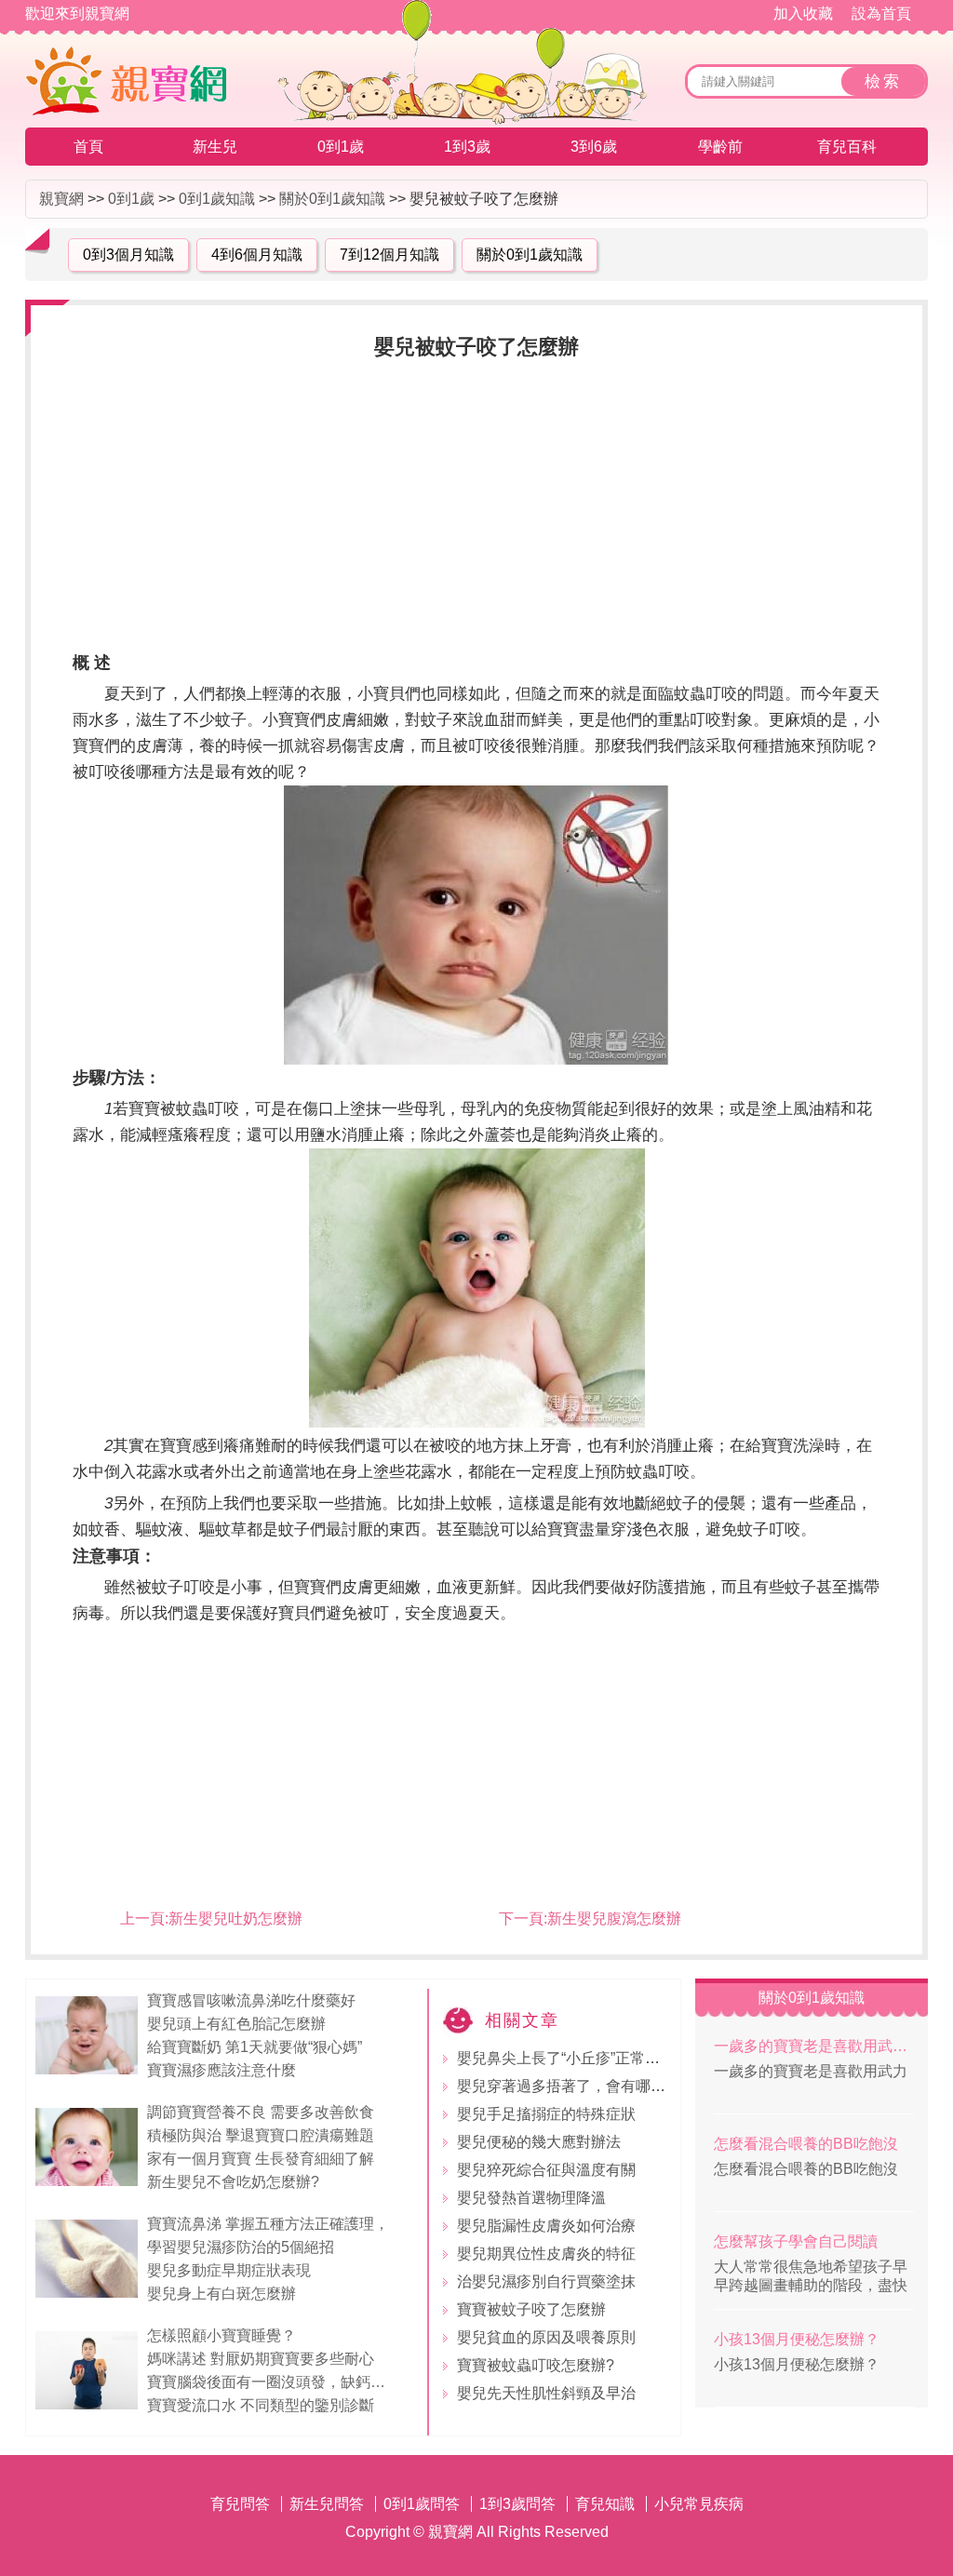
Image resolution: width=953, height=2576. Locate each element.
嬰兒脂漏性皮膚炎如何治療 (546, 2226)
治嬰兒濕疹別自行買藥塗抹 (546, 2281)
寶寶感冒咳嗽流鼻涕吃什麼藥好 (251, 2000)
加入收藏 (803, 13)
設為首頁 (881, 13)
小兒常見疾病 (699, 2504)
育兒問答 (240, 2504)
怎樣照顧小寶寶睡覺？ (221, 2335)
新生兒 (215, 147)
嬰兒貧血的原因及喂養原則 (546, 2337)
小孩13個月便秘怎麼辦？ (797, 2339)
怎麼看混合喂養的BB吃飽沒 (806, 2144)
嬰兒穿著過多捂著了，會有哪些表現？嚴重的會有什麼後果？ (658, 2086)
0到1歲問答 (422, 2504)
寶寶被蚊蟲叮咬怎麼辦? (536, 2365)
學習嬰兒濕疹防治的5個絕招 (241, 2247)
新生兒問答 (327, 2504)
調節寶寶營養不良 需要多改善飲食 (261, 2112)
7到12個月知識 (389, 255)
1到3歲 (467, 147)
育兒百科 (847, 147)
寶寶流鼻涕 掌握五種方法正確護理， (270, 2224)
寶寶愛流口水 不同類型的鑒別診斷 (261, 2405)
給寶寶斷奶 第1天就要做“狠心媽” (255, 2047)
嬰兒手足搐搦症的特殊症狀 (546, 2114)
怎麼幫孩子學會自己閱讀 (796, 2241)
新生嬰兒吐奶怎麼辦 (235, 1919)
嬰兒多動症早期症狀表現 (229, 2270)
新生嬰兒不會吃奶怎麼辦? (233, 2182)
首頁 (88, 147)
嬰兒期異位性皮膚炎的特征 (546, 2254)
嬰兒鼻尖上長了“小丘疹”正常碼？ (566, 2058)
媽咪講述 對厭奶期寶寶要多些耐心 (261, 2359)
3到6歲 (594, 147)
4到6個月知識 (257, 255)
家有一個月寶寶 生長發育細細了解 (261, 2159)
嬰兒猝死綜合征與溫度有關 (546, 2170)
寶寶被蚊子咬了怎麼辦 (531, 2309)
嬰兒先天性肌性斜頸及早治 (546, 2393)
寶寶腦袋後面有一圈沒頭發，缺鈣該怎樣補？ (273, 2382)
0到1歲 (341, 147)
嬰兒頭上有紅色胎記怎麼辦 (236, 2024)
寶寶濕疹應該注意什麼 (221, 2070)
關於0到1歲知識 (332, 199)
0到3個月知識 (128, 255)
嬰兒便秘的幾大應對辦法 (539, 2142)
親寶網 (61, 199)
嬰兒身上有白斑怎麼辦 (221, 2294)
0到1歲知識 (217, 199)
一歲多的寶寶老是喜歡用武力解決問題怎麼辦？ (814, 2046)
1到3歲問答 (517, 2504)
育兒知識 (605, 2504)
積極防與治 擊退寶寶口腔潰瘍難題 (261, 2135)
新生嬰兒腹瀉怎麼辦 (614, 1919)
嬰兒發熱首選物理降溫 (531, 2198)
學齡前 (720, 147)
